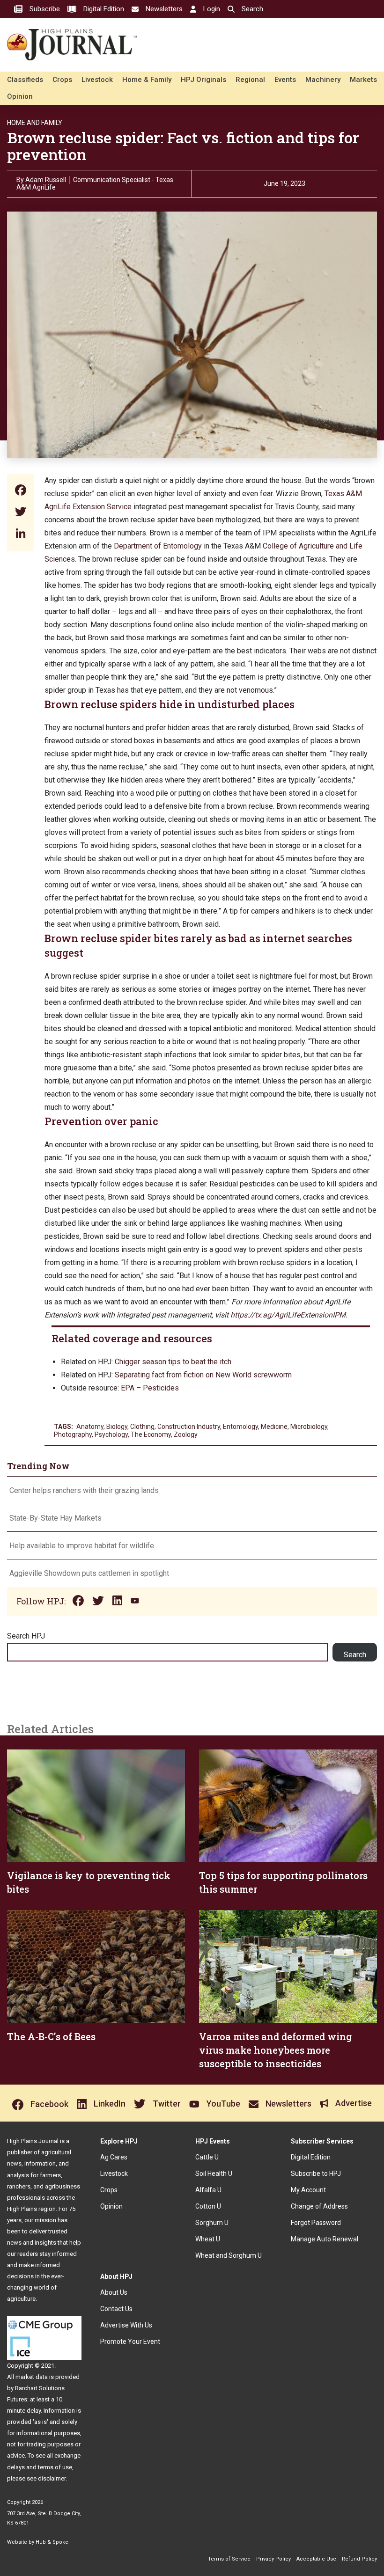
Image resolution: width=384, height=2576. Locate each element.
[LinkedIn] (21, 534)
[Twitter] (21, 513)
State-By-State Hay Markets (55, 1518)
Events (285, 80)
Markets (363, 80)
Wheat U (208, 2239)
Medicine (274, 1427)
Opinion (20, 96)
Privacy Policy (273, 2559)
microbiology (309, 1427)
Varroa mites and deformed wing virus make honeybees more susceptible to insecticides (275, 2050)
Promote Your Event (130, 2342)
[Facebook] (21, 491)
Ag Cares (114, 2157)
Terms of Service (229, 2559)
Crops (62, 80)
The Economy (151, 1434)
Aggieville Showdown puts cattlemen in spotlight (89, 1573)
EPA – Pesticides (150, 1388)
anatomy (90, 1427)
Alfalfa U (208, 2190)
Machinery (323, 80)
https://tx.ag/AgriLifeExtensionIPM (288, 1315)
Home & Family (147, 80)
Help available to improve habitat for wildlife (82, 1546)
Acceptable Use (316, 2559)
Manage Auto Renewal (325, 2239)
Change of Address (319, 2206)
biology (117, 1427)
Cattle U (207, 2157)
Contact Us (116, 2309)
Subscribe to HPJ (316, 2173)
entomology (240, 1427)
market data (32, 2377)
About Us (114, 2292)
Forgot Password (316, 2223)
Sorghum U (212, 2223)
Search (355, 1655)
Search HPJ (26, 1636)
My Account (308, 2190)
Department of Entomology (158, 546)
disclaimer (52, 2478)
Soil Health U (214, 2173)
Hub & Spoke (52, 2542)
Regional (250, 80)
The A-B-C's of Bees (51, 2036)
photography (73, 1434)
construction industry (189, 1427)
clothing (142, 1427)
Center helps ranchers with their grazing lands (84, 1490)
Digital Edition (311, 2157)
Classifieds (25, 80)
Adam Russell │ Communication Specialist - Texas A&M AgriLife (95, 183)
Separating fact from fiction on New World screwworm (204, 1375)
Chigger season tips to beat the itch (173, 1362)
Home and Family (35, 123)
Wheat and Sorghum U (229, 2255)
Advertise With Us (126, 2325)
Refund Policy (359, 2559)
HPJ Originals (203, 80)
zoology (186, 1434)
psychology (111, 1434)
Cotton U (208, 2206)
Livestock (97, 80)
